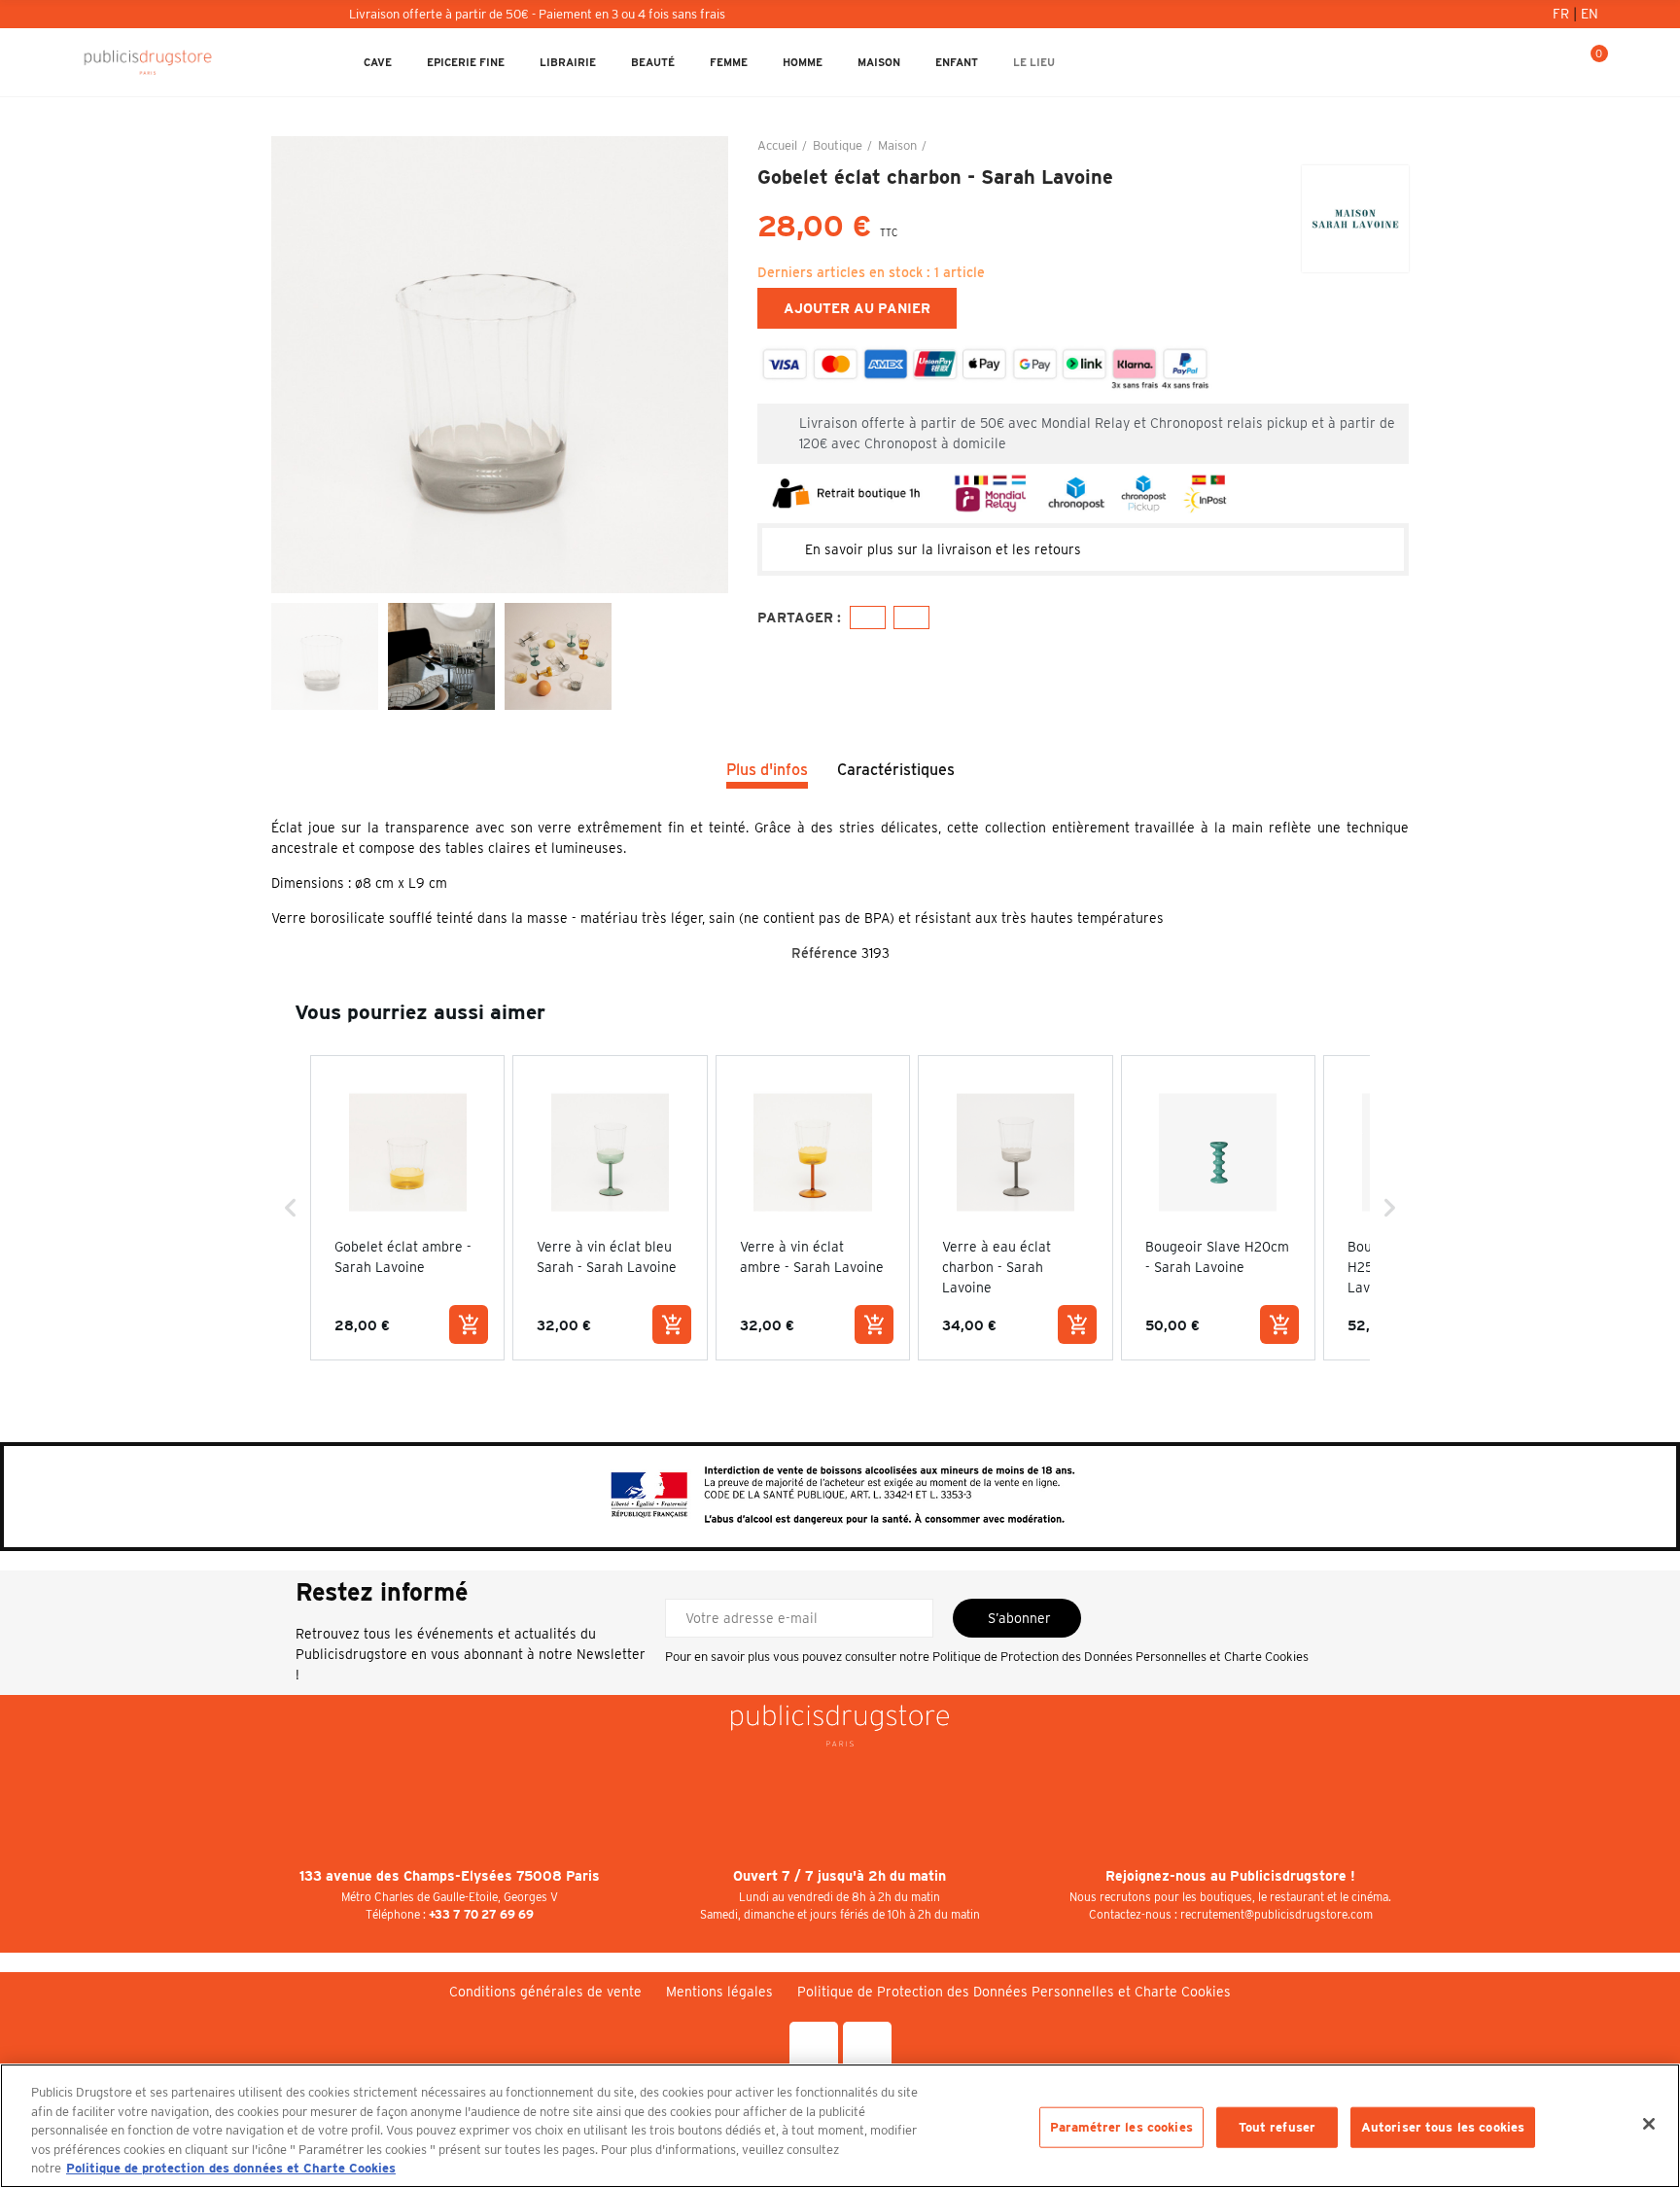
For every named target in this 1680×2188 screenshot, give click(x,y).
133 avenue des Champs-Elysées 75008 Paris (450, 1876)
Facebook (868, 618)
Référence (824, 953)
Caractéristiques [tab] (896, 770)
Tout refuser (1277, 2127)
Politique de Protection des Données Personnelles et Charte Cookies (1120, 1657)
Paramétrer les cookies (1121, 2127)
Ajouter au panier (857, 308)
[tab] (1083, 549)
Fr (1563, 14)
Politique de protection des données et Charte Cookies (231, 2168)
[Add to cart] (469, 1324)
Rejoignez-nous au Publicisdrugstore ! (1230, 1876)
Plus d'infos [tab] (767, 770)
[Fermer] (1649, 2124)
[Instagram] (867, 2046)
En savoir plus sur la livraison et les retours (943, 549)
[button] (291, 1208)
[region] (840, 2126)
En (1590, 14)
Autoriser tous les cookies (1443, 2127)
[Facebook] (814, 2046)
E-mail (911, 618)
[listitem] (407, 1208)
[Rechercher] (1525, 62)
